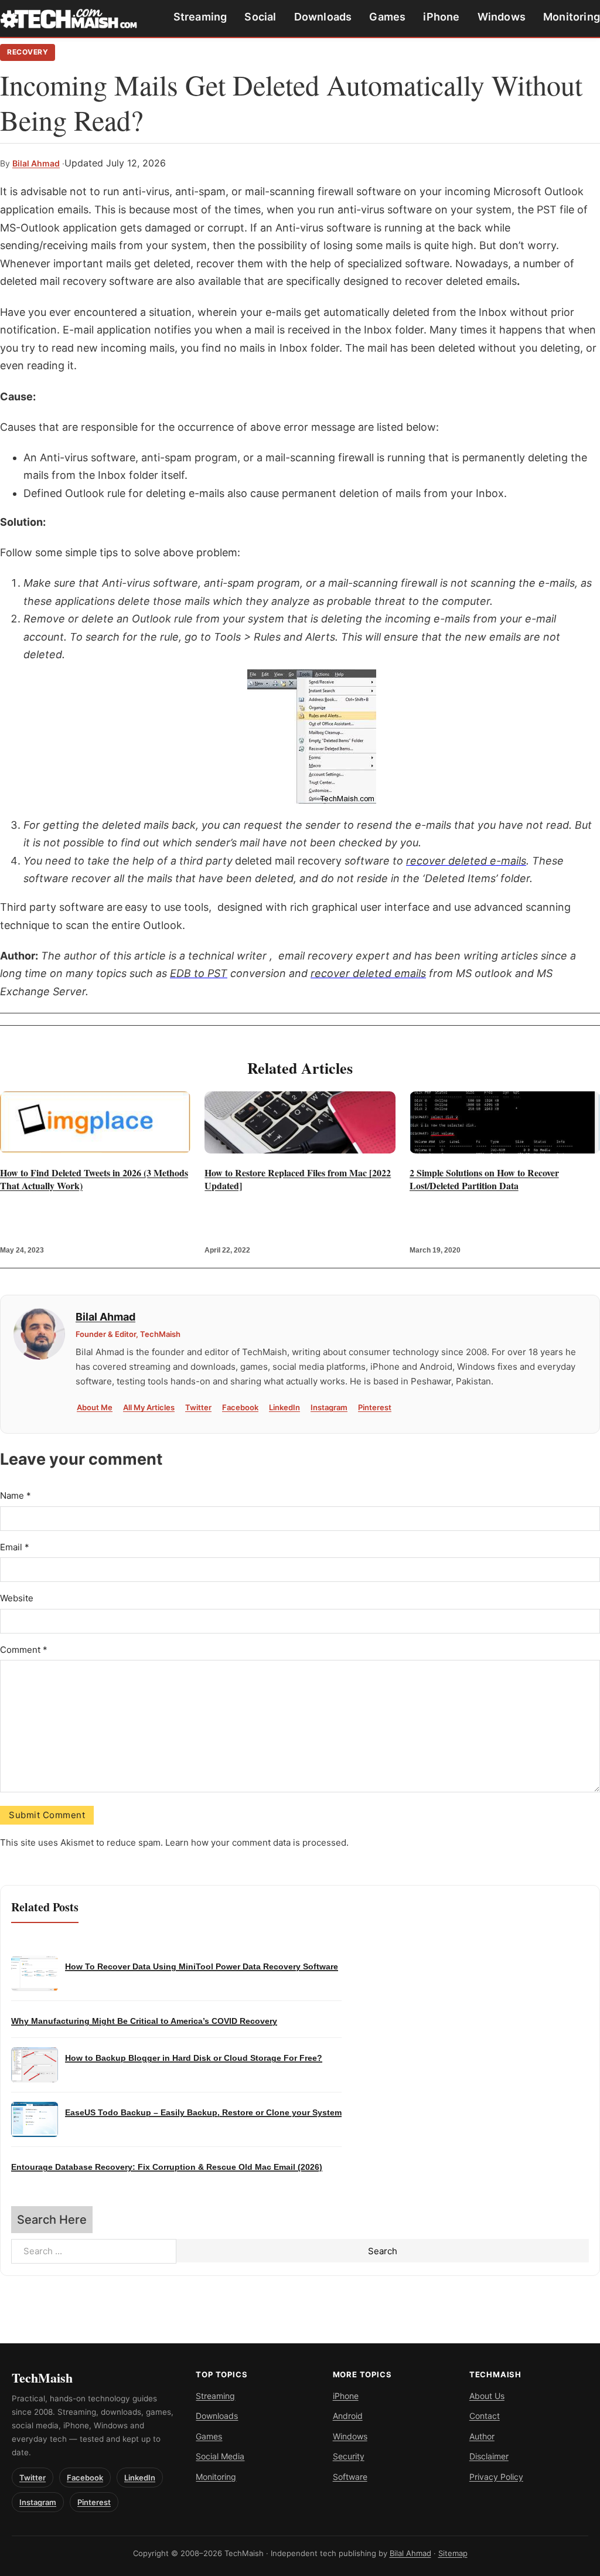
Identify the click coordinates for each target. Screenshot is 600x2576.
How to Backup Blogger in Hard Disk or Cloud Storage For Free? (194, 2058)
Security (349, 2456)
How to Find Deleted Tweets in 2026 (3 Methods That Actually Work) (94, 1179)
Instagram (329, 1407)
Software (350, 2477)
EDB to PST (199, 973)
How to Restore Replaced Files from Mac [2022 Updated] (298, 1179)
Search (383, 2251)
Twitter (198, 1407)
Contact (485, 2416)
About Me (95, 1407)
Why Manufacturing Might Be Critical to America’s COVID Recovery (144, 2021)
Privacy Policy (496, 2477)
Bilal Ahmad (36, 163)
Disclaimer (489, 2456)
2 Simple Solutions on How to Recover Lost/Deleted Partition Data (484, 1179)
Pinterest (375, 1407)
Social (260, 17)
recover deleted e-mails (466, 861)
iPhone (441, 17)
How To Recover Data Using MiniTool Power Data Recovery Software (202, 1967)
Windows (502, 17)
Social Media (220, 2456)
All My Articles (149, 1407)
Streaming (200, 17)
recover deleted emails (368, 973)
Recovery (28, 52)
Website (17, 1598)
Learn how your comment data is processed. (257, 1842)
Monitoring (572, 17)
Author (482, 2436)
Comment (24, 1650)
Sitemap (453, 2553)
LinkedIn (284, 1407)
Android (348, 2416)
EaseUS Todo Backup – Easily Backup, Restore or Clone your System (203, 2113)
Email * (15, 1547)
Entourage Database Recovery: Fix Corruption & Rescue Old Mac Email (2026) (167, 2167)
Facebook (240, 1407)
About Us (487, 2396)
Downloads (323, 17)
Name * (16, 1495)
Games (387, 17)
